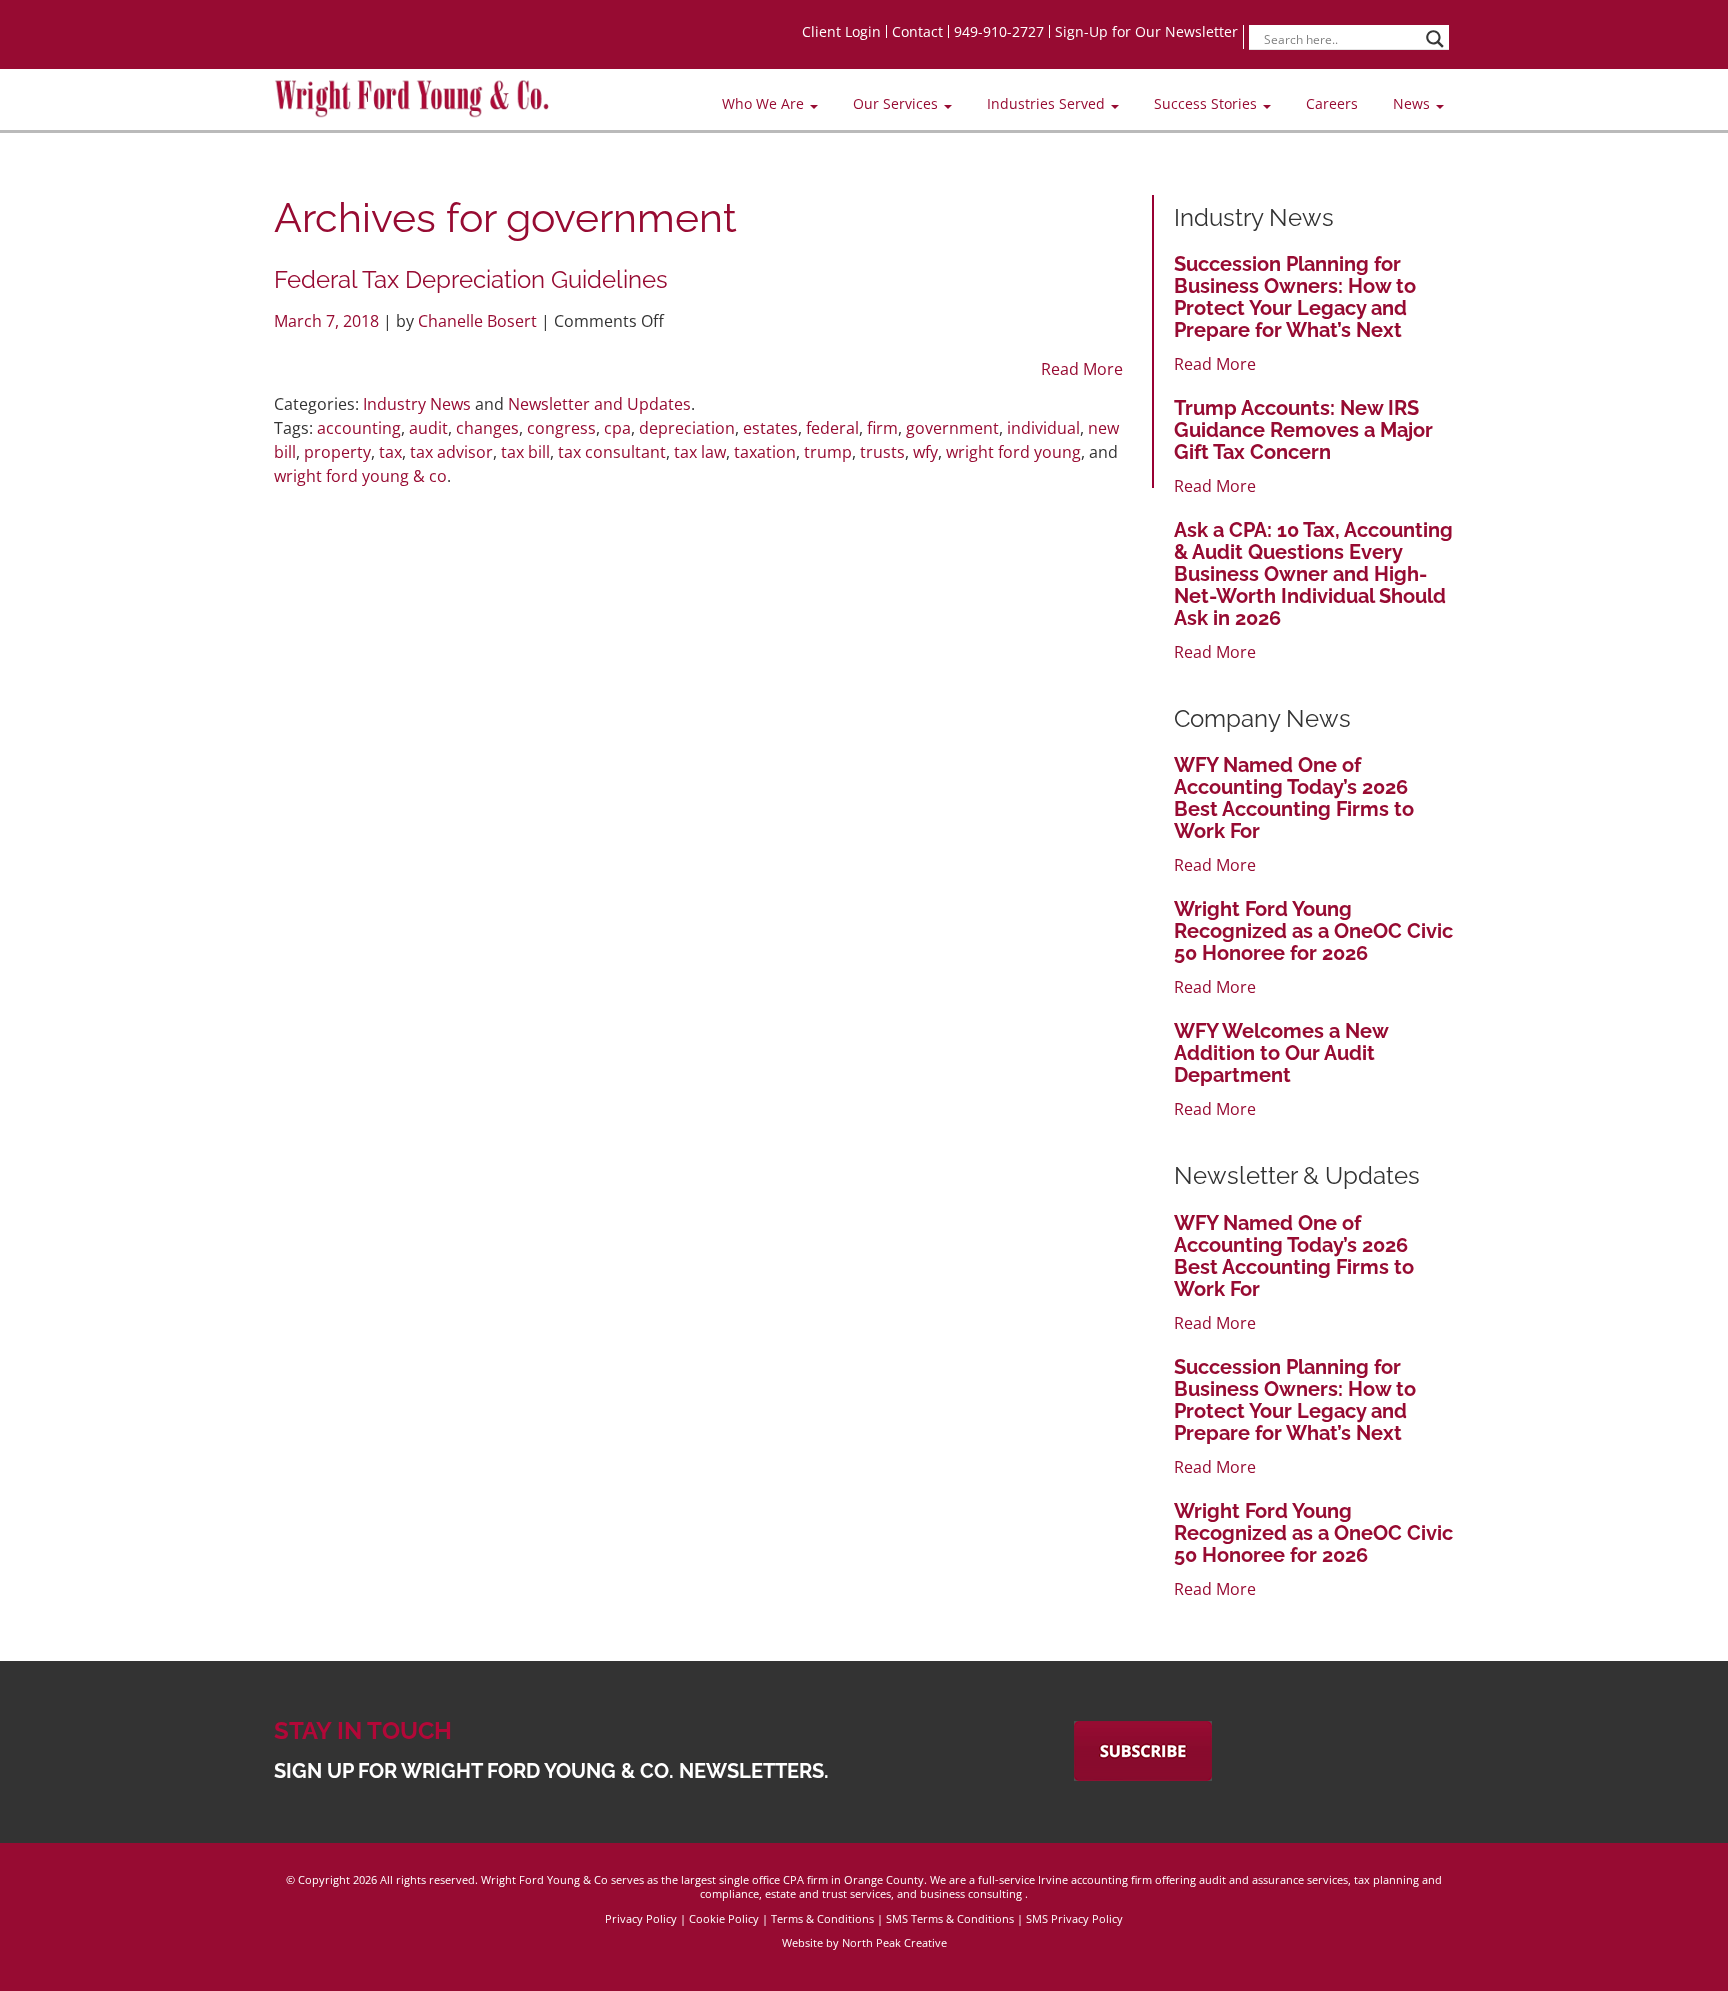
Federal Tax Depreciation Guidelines (471, 279)
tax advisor (451, 452)
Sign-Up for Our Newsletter (1146, 31)
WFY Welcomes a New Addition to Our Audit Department (1281, 1053)
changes (487, 428)
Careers (1332, 103)
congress (561, 428)
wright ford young (1013, 452)
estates (770, 428)
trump (828, 452)
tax (390, 452)
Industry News (417, 404)
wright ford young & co (360, 476)
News (1413, 103)
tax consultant (612, 452)
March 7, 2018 (328, 321)
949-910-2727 (999, 31)
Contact (917, 31)
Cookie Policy (724, 1918)
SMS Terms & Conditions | (956, 1918)
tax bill (525, 452)
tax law (700, 452)
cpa (617, 428)
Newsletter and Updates (599, 404)
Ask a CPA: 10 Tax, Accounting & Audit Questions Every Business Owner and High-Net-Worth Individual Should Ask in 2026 (1313, 574)
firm (882, 428)
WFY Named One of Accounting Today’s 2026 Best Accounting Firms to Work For (1294, 798)
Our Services (897, 103)
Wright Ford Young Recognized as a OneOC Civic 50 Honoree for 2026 (1313, 931)
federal (832, 428)
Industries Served (1048, 103)
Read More (1082, 369)
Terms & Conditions (822, 1918)
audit (428, 428)
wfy (925, 452)
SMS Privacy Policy (1074, 1918)
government (952, 428)
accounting (359, 428)
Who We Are (765, 103)
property (337, 452)
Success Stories (1207, 103)
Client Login (841, 31)
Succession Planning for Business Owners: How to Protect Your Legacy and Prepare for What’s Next (1295, 297)
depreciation (687, 428)
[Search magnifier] (1435, 39)
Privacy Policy (641, 1918)
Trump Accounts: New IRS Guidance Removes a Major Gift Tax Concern (1303, 430)
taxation (765, 452)
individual (1043, 428)
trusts (882, 452)
